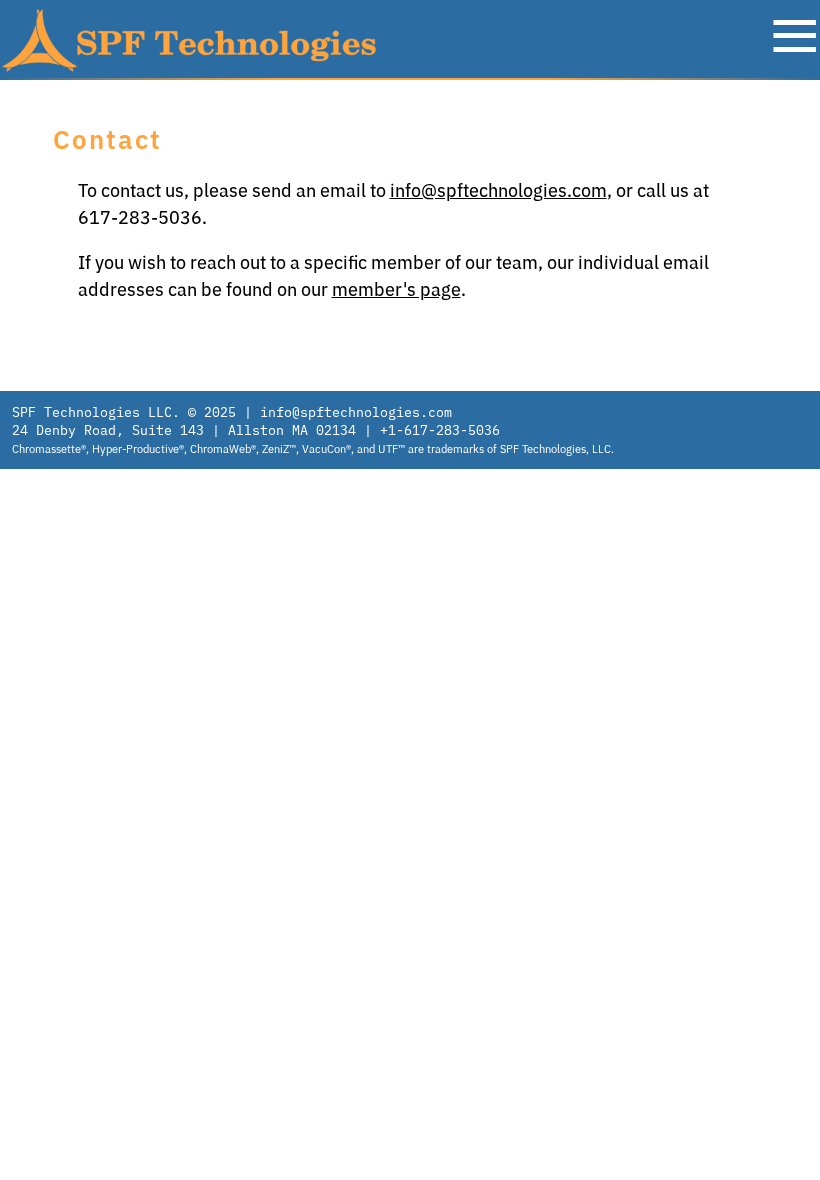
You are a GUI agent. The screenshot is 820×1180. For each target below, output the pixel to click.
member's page (396, 289)
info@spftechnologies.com (498, 190)
